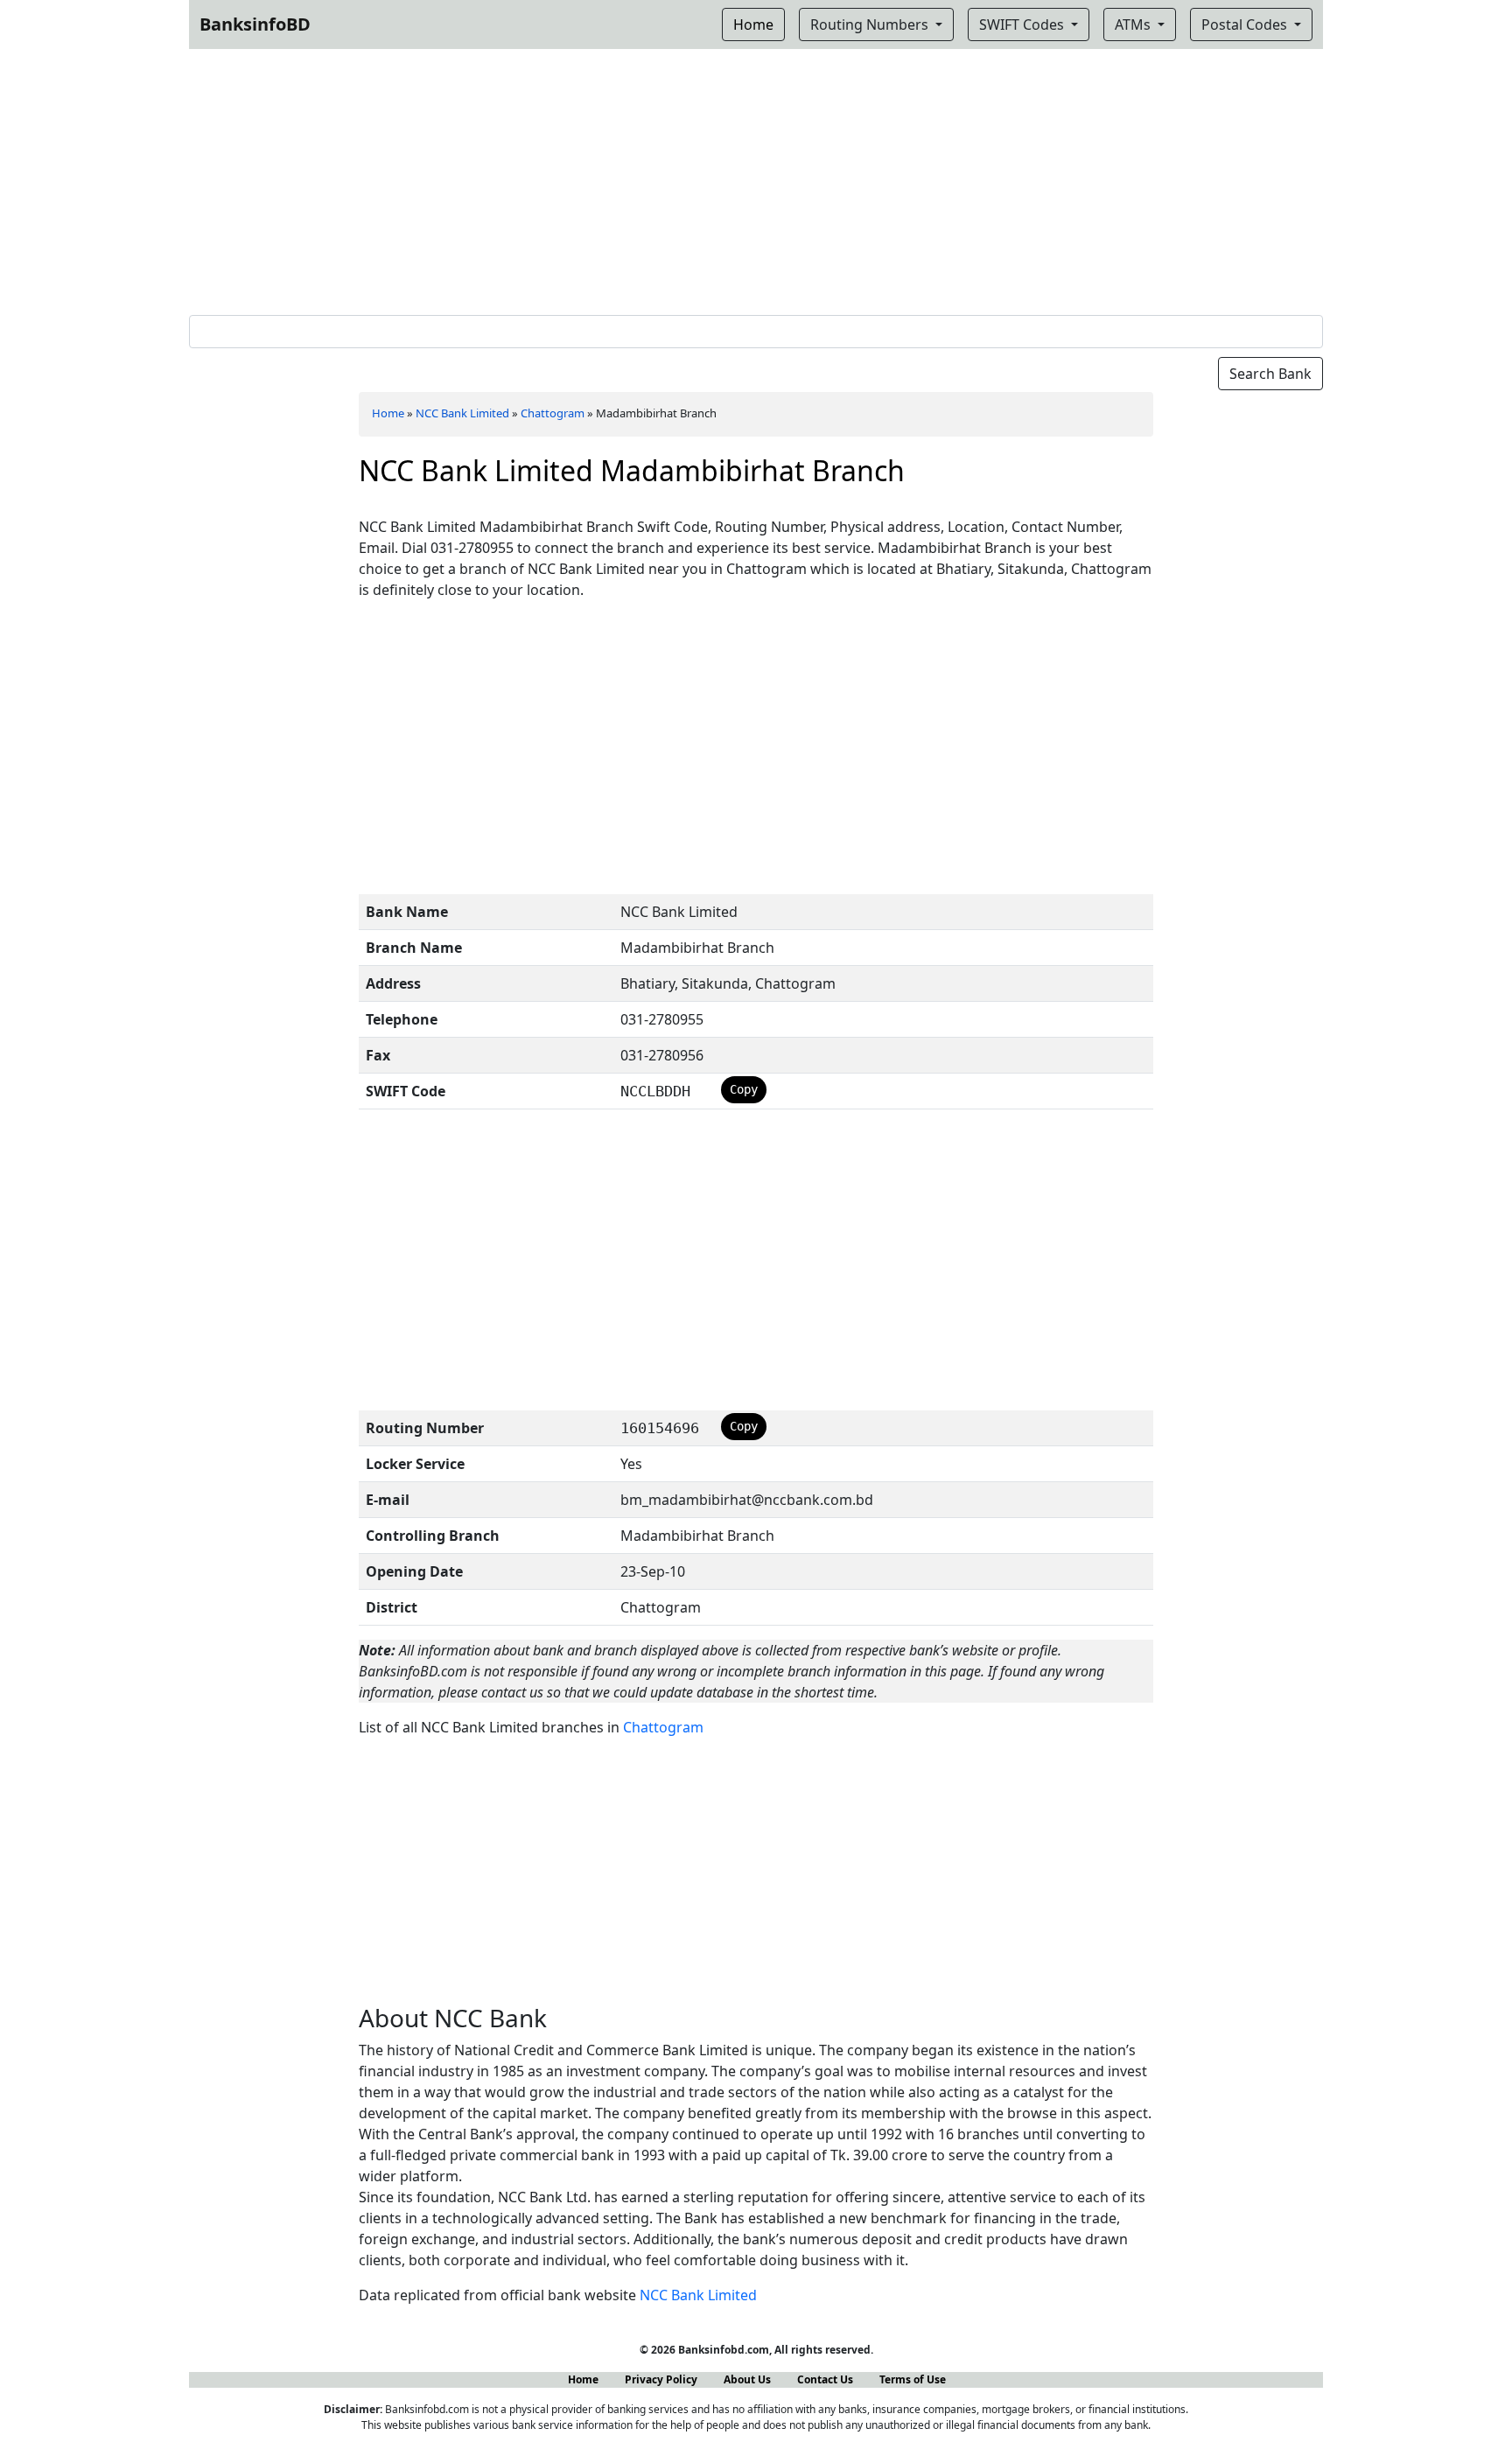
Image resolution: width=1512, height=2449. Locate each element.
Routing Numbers (871, 24)
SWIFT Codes (1023, 24)
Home (388, 413)
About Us (747, 2379)
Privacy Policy (661, 2379)
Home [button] (753, 24)
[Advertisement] (756, 178)
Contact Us (825, 2379)
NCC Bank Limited (462, 413)
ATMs (1134, 24)
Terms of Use (913, 2379)
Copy (744, 1089)
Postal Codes (1246, 24)
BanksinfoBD (255, 24)
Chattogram (553, 413)
